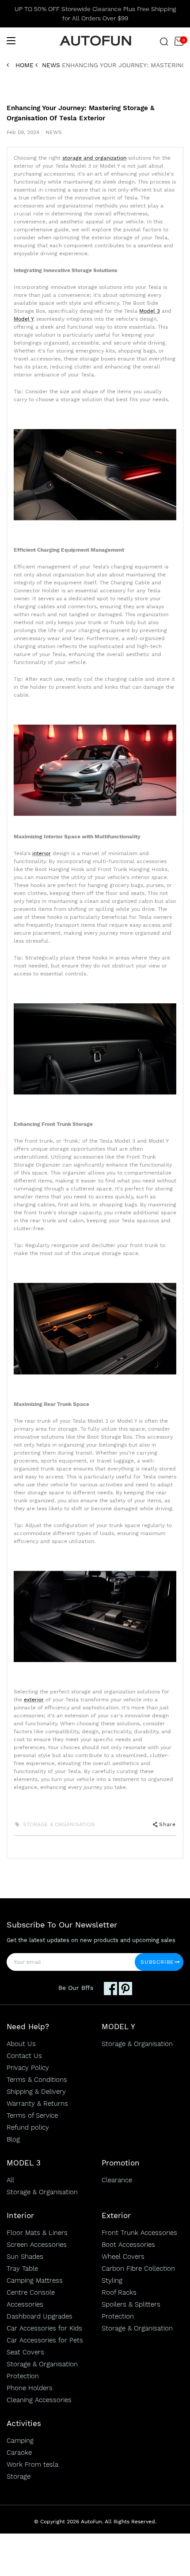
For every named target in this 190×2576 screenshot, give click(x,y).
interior (42, 853)
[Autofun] (95, 41)
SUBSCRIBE (157, 1962)
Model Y (23, 319)
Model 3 (150, 311)
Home (25, 65)
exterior (34, 1700)
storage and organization (94, 158)
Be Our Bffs (76, 1988)
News (51, 65)
